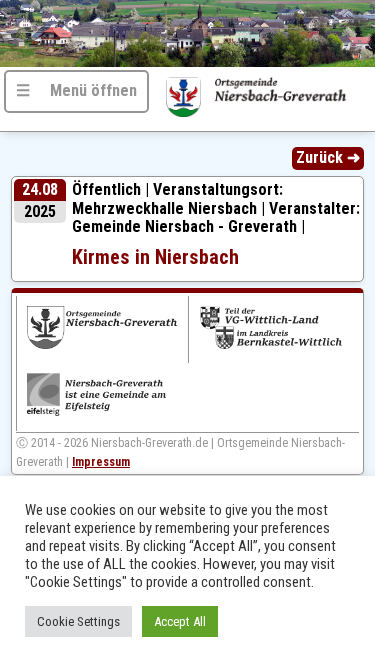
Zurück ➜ (328, 157)
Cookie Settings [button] (78, 621)
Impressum (101, 462)
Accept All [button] (180, 621)
